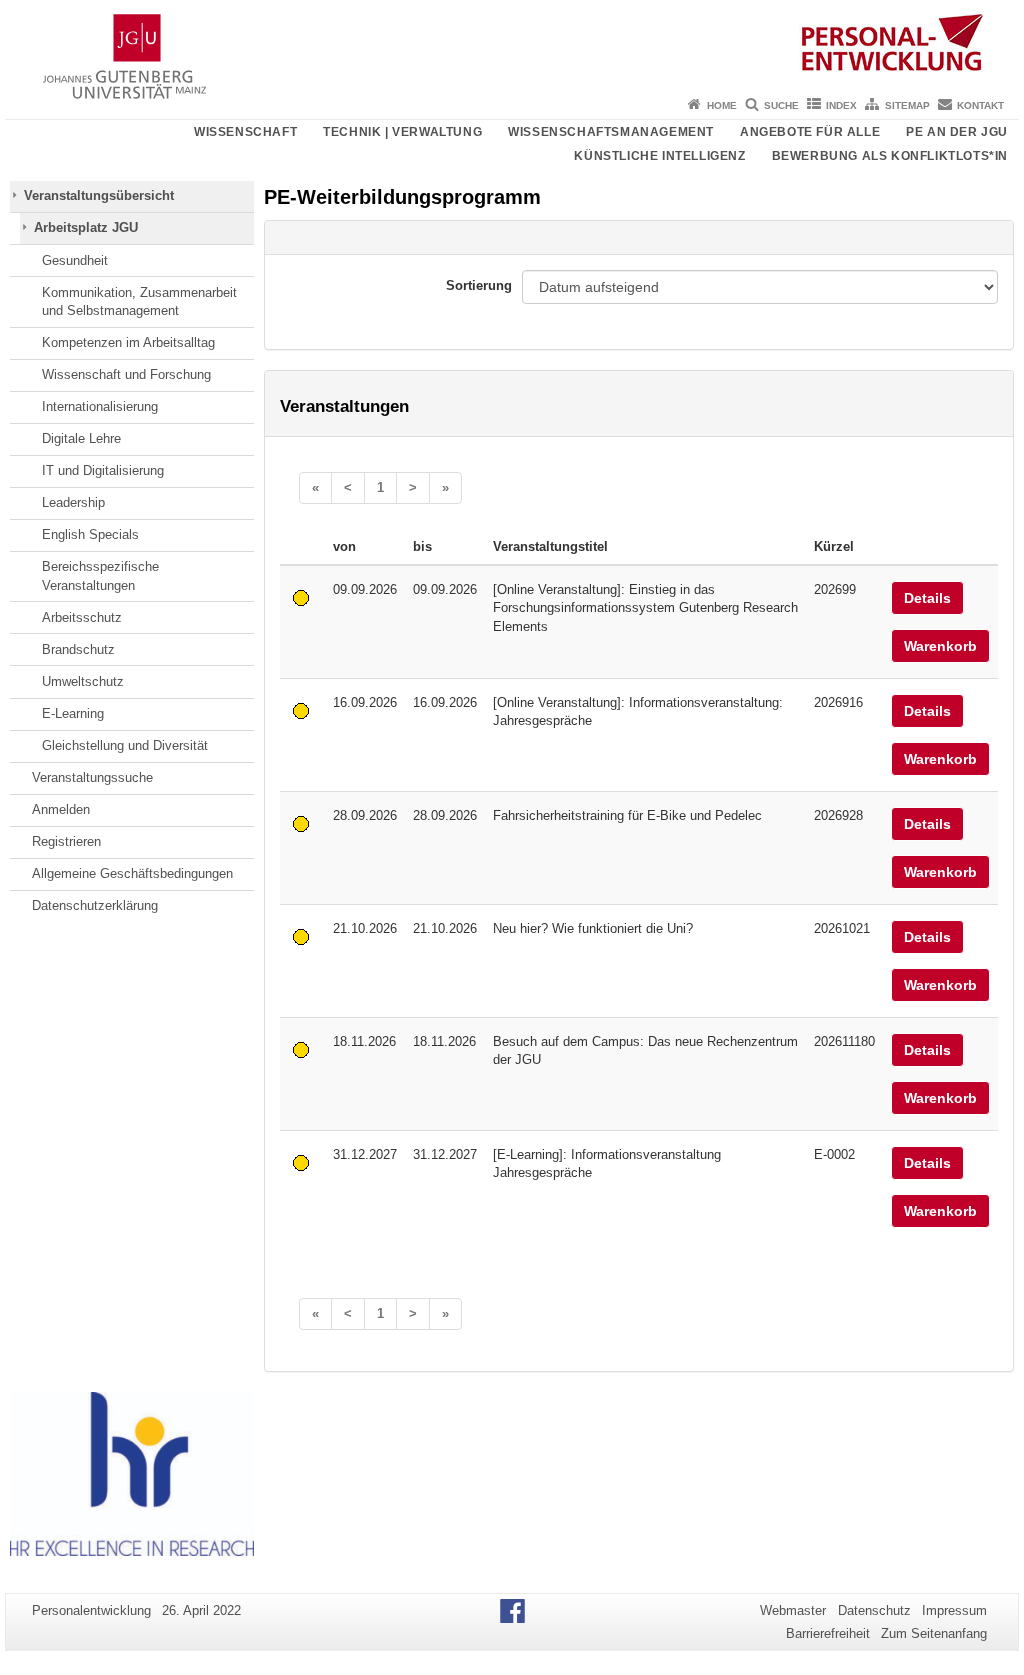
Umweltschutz (83, 681)
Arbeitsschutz (82, 617)
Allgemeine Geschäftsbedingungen (132, 873)
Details (927, 598)
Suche (781, 105)
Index (841, 105)
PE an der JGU (957, 132)
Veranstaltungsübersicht (99, 195)
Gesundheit (75, 260)
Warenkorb (940, 646)
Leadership (73, 502)
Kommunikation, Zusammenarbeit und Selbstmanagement (139, 301)
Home (722, 105)
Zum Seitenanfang (934, 1633)
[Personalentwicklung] (512, 45)
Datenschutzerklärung (95, 905)
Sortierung (479, 285)
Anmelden (61, 809)
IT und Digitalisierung (103, 470)
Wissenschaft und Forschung (126, 374)
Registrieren (66, 841)
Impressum (954, 1610)
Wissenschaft (245, 132)
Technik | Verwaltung (402, 132)
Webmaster (793, 1610)
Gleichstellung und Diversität (125, 745)
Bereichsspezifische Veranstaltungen (100, 575)
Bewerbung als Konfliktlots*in (890, 156)
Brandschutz (78, 649)
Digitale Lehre (81, 438)
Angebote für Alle (810, 132)
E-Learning (73, 713)
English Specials (90, 534)
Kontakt (980, 105)
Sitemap (907, 105)
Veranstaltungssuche (92, 777)
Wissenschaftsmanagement (611, 132)
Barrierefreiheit (828, 1633)
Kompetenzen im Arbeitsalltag (128, 342)
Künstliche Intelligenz (659, 156)
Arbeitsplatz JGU (86, 227)
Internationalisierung (100, 406)
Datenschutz (874, 1610)
